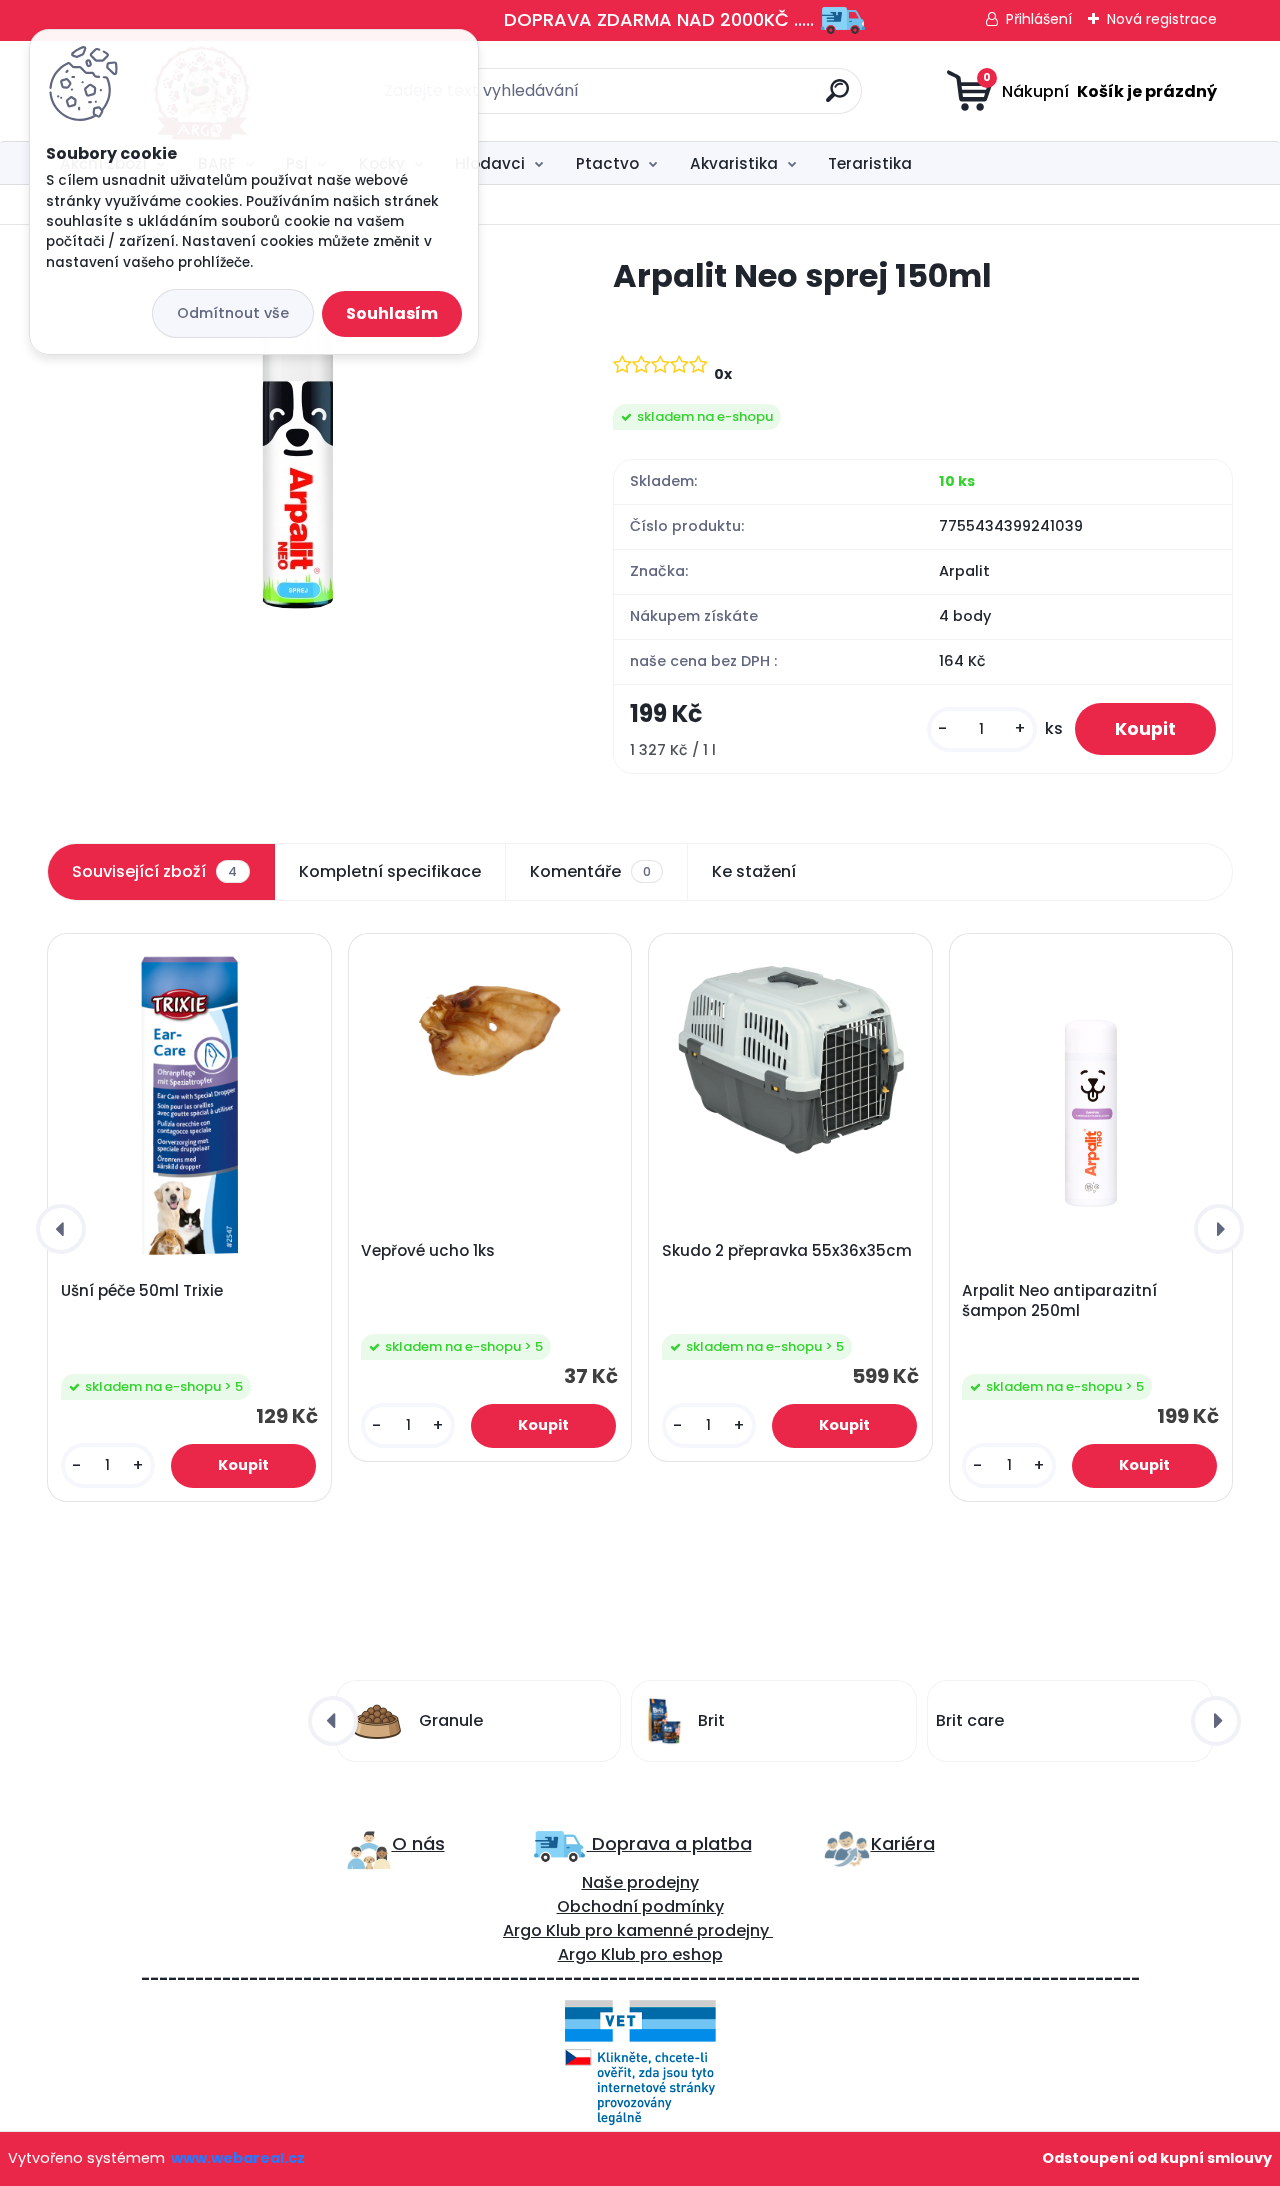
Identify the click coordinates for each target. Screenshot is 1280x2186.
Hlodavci (490, 163)
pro (654, 1954)
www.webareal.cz (238, 2158)
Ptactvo (607, 163)
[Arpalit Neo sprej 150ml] (298, 432)
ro (604, 1930)
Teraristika (870, 163)
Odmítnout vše (233, 313)
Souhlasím (392, 313)
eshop (695, 1954)
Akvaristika (734, 163)
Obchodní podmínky (640, 1906)
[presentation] (61, 1229)
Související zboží (154, 871)
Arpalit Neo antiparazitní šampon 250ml (1059, 1301)
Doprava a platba (669, 1843)
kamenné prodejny (691, 1930)
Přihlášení (1039, 19)
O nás (418, 1843)
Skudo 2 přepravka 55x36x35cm (787, 1251)
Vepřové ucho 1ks (428, 1251)
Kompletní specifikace (390, 871)
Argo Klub (542, 1930)
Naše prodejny (640, 1882)
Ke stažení (754, 871)
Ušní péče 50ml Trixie (142, 1291)
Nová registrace (1162, 19)
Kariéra (903, 1843)
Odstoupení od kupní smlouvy (1157, 2158)
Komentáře (590, 871)
